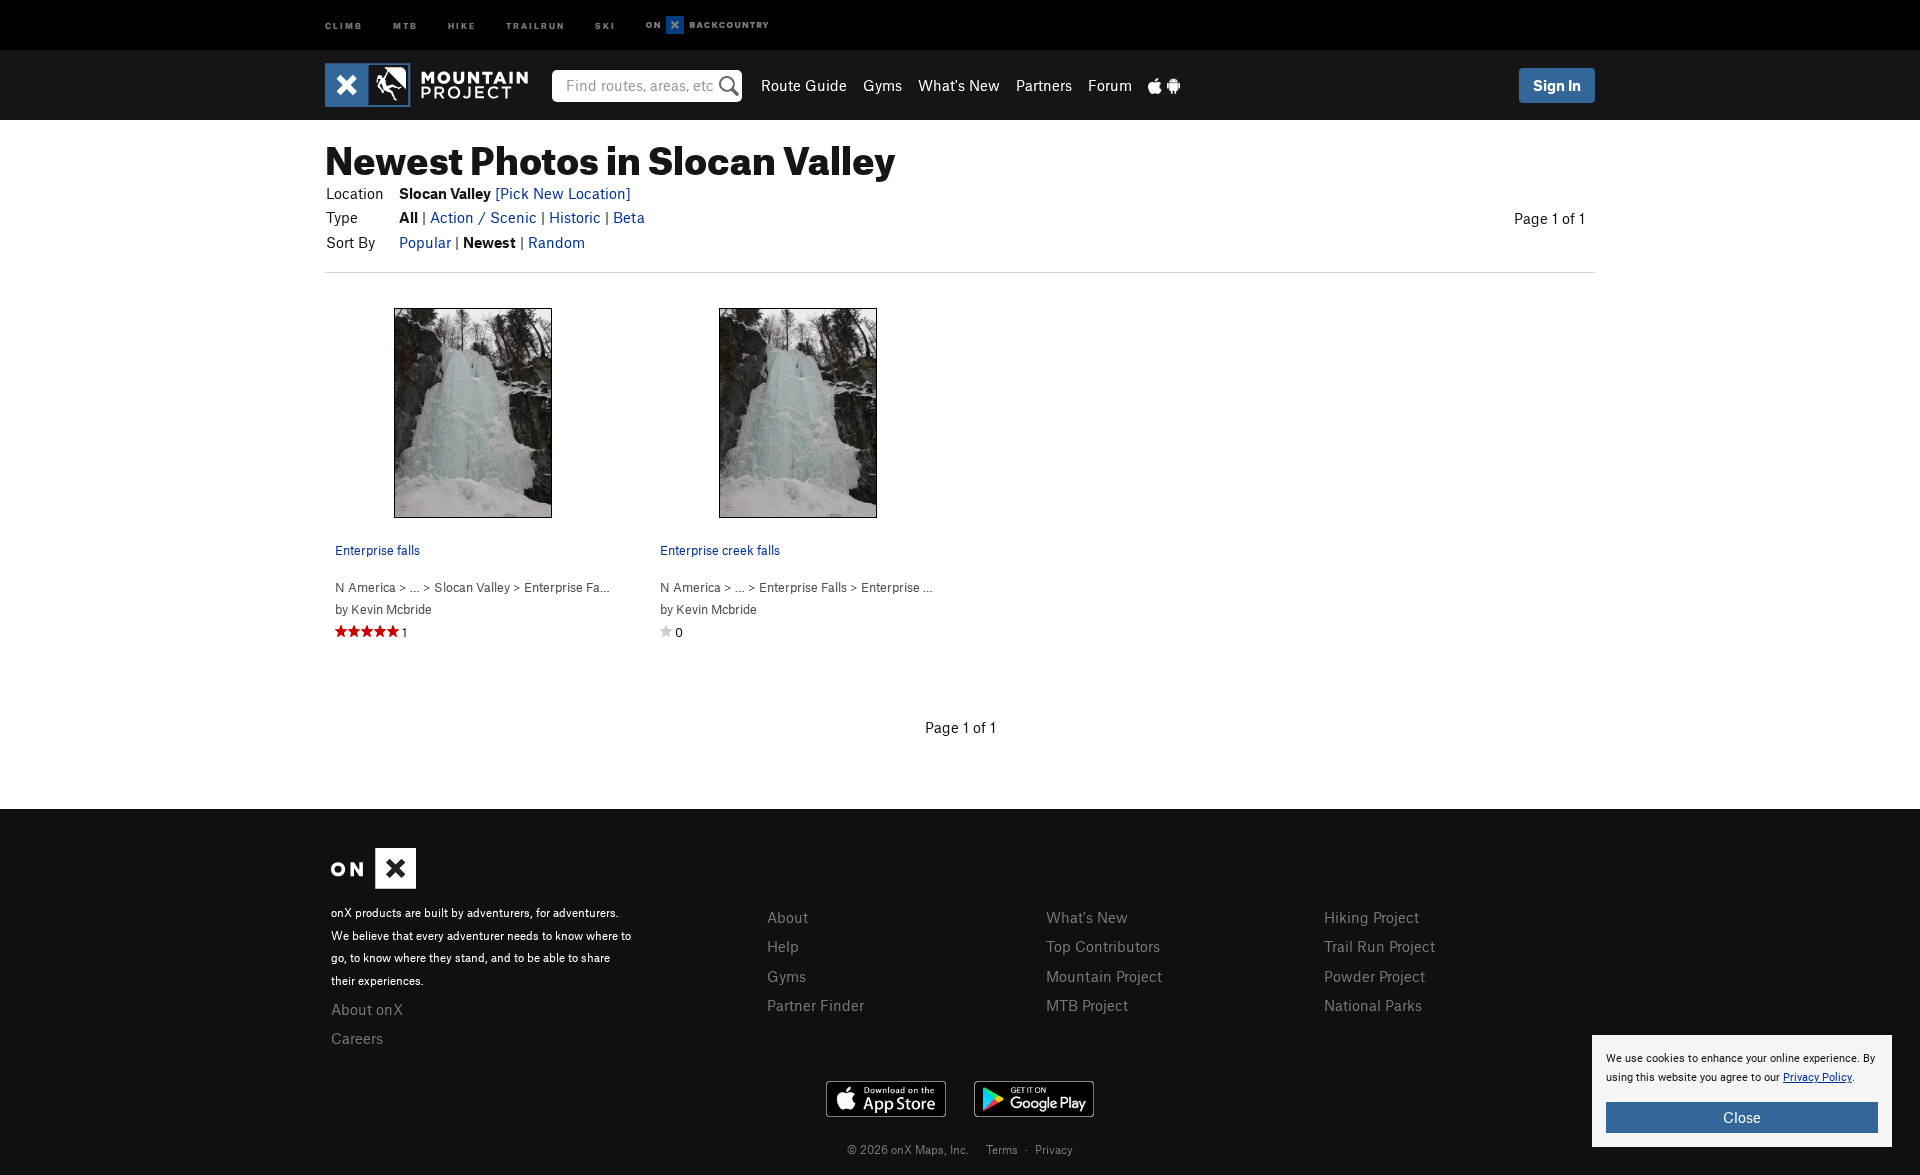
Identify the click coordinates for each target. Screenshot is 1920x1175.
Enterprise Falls (568, 587)
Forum (1110, 85)
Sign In (1557, 85)
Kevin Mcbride (391, 609)
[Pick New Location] (563, 193)
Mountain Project (1104, 976)
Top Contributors (1103, 946)
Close (1742, 1117)
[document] (1742, 1091)
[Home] (436, 85)
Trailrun (535, 24)
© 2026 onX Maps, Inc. (908, 1149)
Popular (425, 242)
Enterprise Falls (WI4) (923, 587)
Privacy (1054, 1149)
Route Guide (804, 85)
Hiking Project (1371, 917)
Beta (629, 217)
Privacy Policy (1817, 1077)
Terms (1002, 1149)
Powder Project (1374, 976)
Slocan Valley (472, 587)
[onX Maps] (373, 883)
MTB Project (1087, 1005)
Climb (344, 24)
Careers (357, 1038)
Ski (605, 24)
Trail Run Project (1379, 946)
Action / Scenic (483, 217)
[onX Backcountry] (707, 25)
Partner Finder (815, 1005)
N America (365, 587)
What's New (959, 85)
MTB (405, 24)
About (787, 917)
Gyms (882, 85)
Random (556, 242)
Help (783, 946)
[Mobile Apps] (1164, 85)
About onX (367, 1009)
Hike (462, 24)
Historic (575, 217)
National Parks (1373, 1005)
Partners (1044, 85)
